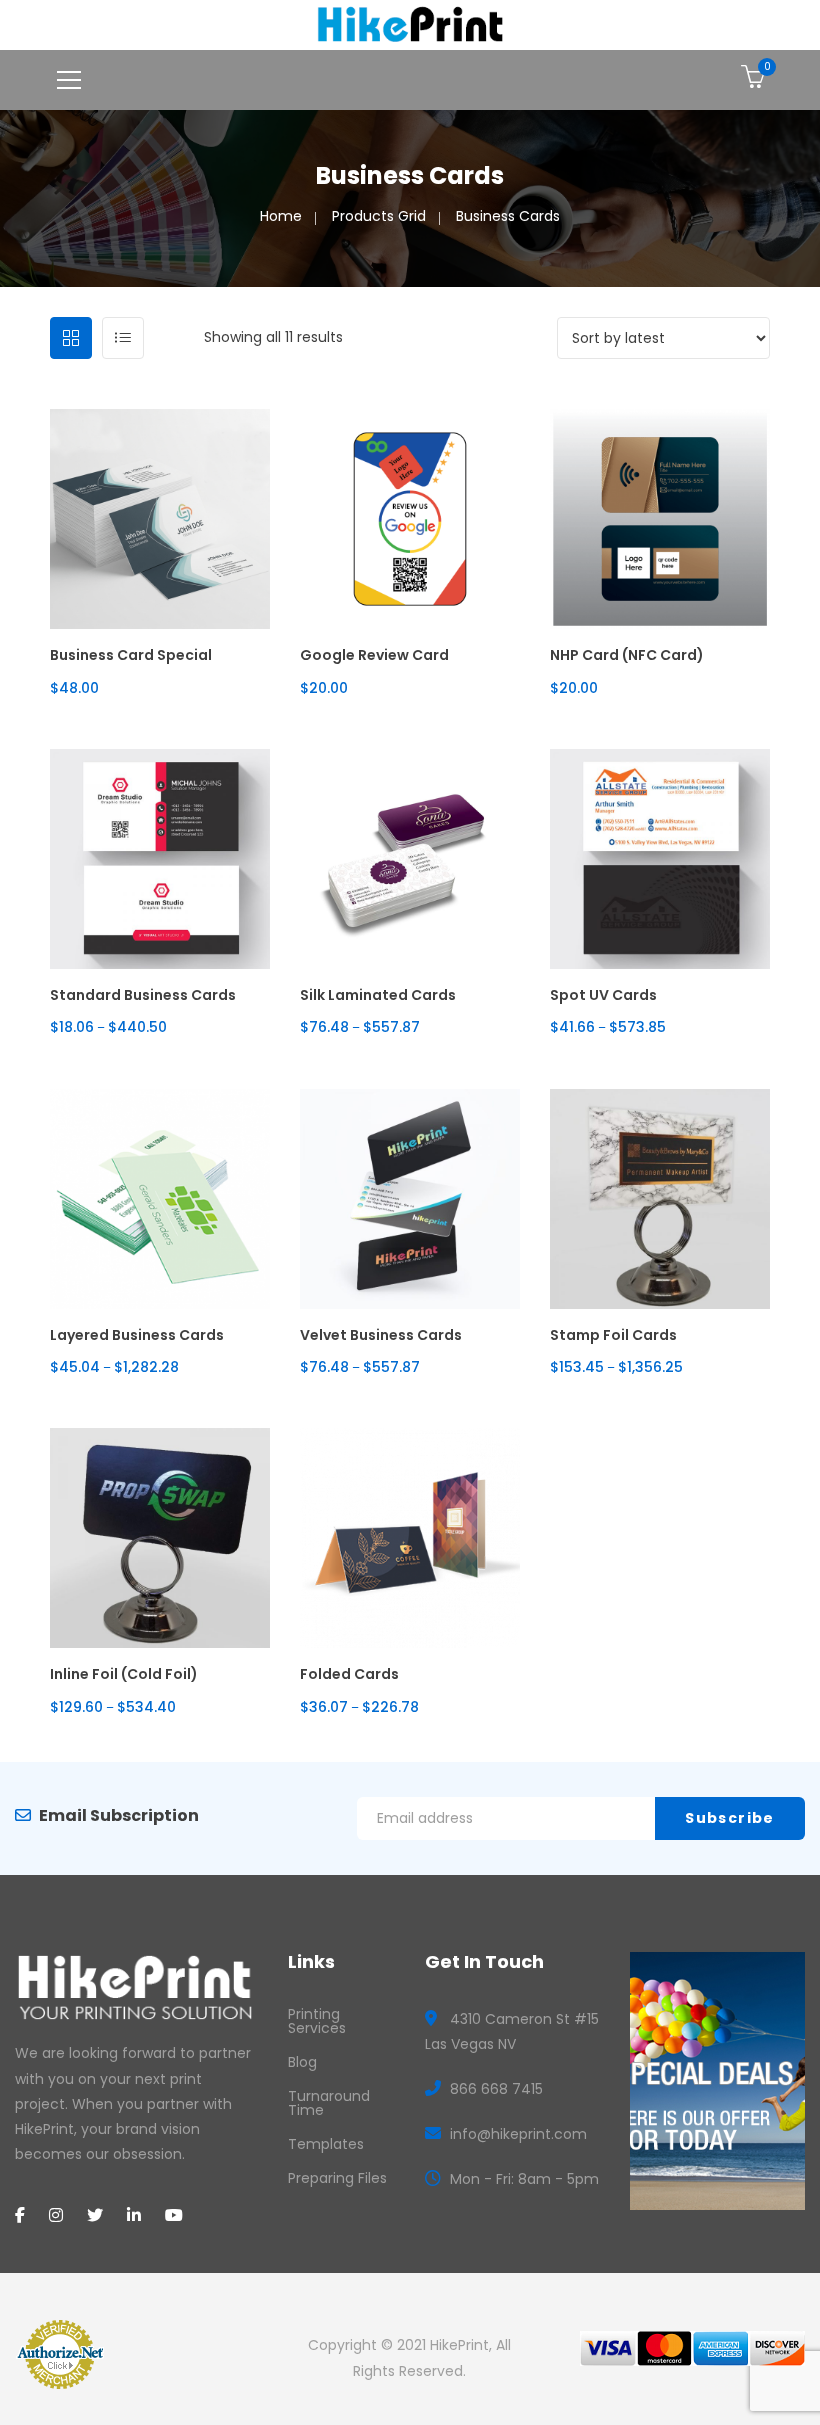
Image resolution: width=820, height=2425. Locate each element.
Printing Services (317, 2021)
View (159, 649)
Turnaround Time (329, 2103)
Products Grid (379, 216)
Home (281, 216)
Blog (302, 2062)
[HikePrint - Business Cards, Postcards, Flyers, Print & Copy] (410, 24)
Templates (326, 2144)
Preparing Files (337, 2178)
